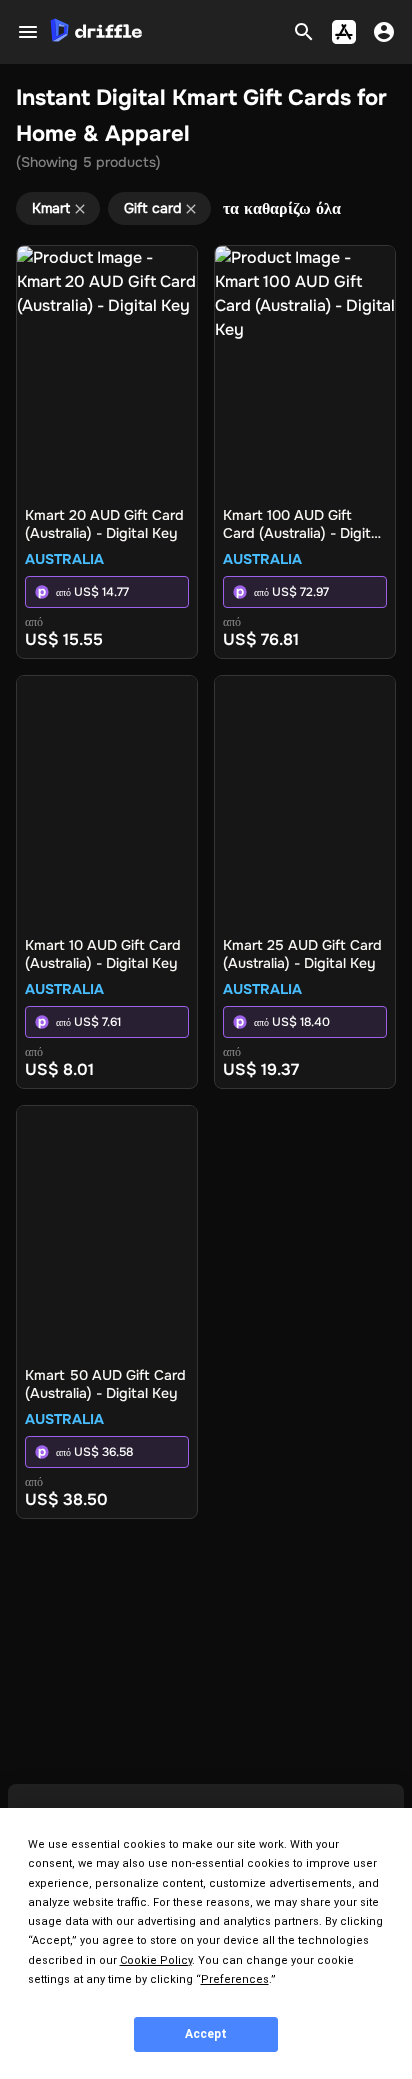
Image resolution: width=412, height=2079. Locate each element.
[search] (304, 32)
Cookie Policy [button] (156, 1960)
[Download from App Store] (344, 32)
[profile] (384, 32)
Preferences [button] (235, 1979)
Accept (206, 2034)
